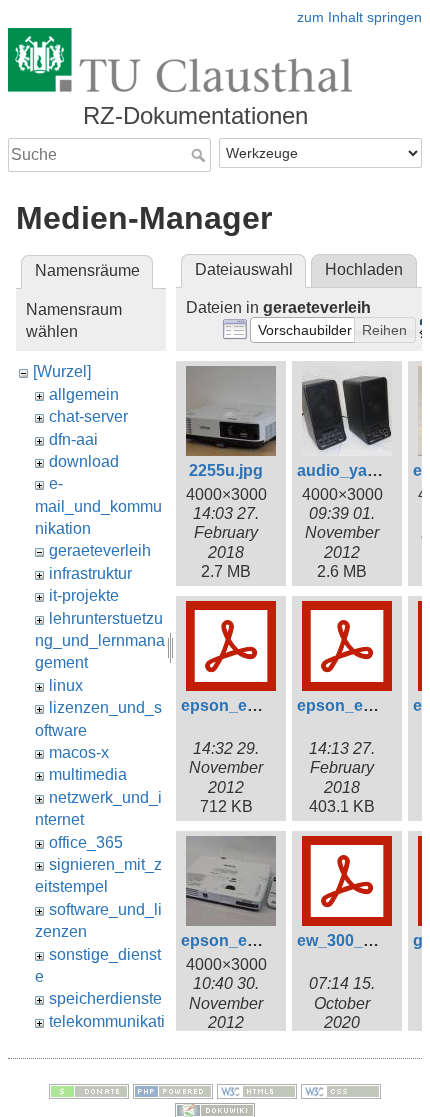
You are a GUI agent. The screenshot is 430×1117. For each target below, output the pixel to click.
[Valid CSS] (341, 1090)
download (84, 461)
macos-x (79, 752)
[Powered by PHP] (173, 1090)
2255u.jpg (226, 470)
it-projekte (84, 595)
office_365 (86, 842)
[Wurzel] (62, 371)
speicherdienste (105, 998)
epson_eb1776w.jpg (256, 940)
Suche (200, 155)
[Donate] (89, 1090)
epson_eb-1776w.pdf (259, 705)
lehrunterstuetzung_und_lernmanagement (100, 641)
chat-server (88, 416)
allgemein (84, 394)
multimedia (88, 774)
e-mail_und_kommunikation (98, 506)
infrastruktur (90, 573)
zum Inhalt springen (359, 17)
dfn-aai (73, 439)
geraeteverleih (100, 550)
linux (66, 685)
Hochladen (364, 269)
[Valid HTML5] (257, 1090)
